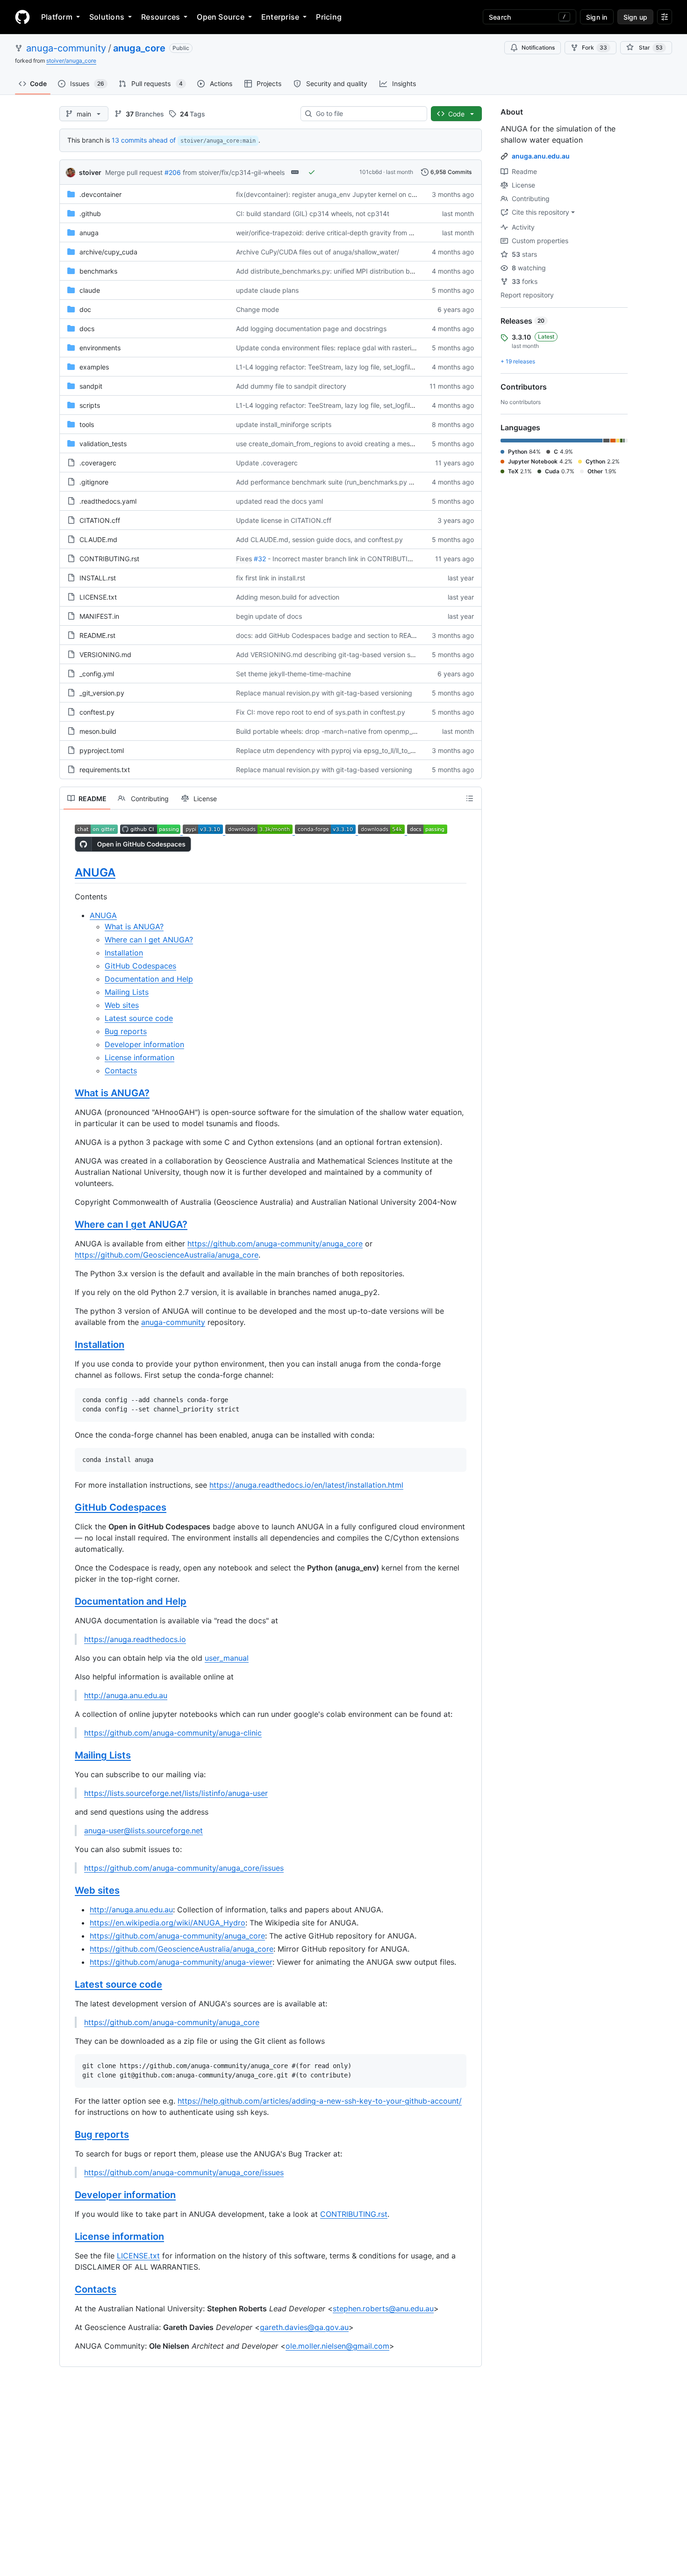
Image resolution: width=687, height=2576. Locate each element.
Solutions (107, 17)
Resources (161, 17)
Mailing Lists (127, 992)
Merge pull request (134, 172)
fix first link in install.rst (271, 578)
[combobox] (368, 114)
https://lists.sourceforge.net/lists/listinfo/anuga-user (176, 1793)
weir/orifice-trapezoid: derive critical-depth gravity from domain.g (337, 233)
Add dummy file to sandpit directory (291, 386)
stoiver (90, 172)
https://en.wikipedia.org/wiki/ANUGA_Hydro (168, 1923)
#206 (173, 172)
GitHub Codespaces (140, 966)
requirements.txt (105, 770)
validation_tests (103, 444)
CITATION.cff (100, 520)
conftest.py (97, 712)
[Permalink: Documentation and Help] (68, 1602)
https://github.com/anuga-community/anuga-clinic (173, 1733)
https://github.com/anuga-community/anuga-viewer (181, 1962)
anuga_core (139, 48)
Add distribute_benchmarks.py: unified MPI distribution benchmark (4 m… (349, 271)
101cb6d (371, 172)
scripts (90, 405)
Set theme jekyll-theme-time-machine (293, 674)
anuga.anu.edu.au (541, 156)
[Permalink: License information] (68, 2236)
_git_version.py (102, 693)
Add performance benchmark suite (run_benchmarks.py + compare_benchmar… (358, 482)
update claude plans (267, 290)
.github (90, 213)
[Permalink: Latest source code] (68, 1985)
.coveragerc (98, 463)
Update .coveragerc (267, 463)
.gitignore (94, 482)
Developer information (144, 1044)
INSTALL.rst (98, 578)
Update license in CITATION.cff (284, 520)
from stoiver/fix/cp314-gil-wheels (234, 172)
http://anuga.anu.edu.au (126, 1695)
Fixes (244, 559)
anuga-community (66, 48)
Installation (124, 953)
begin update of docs (269, 616)
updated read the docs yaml (279, 501)
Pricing (329, 17)
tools (87, 424)
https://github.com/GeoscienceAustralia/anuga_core (167, 1255)
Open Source (221, 17)
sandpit (91, 386)
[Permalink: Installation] (68, 1345)
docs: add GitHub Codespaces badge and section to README (331, 635)
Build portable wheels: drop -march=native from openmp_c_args (334, 731)
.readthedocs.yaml (108, 501)
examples (94, 367)
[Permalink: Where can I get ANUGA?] (68, 1225)
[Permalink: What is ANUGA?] (68, 1093)
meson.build (98, 731)
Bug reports (126, 1031)
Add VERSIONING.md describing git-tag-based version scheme (333, 655)
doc (85, 309)
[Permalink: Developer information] (68, 2195)
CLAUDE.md (98, 539)
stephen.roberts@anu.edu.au (383, 2308)
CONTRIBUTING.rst (109, 559)
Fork (594, 47)
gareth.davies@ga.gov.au (304, 2327)
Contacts (121, 1071)
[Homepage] (22, 17)
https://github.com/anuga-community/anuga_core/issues (184, 1868)
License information (140, 1057)
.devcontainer (100, 194)
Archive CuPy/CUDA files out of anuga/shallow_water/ (318, 252)
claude (90, 290)
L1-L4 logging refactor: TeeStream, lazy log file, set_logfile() (327, 367)
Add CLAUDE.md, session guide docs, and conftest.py (319, 539)
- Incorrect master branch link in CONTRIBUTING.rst (347, 559)
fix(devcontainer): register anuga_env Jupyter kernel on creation (334, 194)
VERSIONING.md (105, 655)
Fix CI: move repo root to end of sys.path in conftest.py (321, 712)
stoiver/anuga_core (71, 61)
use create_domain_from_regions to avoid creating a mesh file (330, 444)
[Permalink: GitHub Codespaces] (68, 1508)
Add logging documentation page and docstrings (311, 329)
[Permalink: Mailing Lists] (68, 1756)
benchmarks (98, 271)
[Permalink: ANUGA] (68, 872)
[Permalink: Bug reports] (68, 2135)
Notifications (538, 47)
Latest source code (139, 1018)
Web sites (122, 1005)
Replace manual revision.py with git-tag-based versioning (324, 693)
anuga (89, 233)
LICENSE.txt (98, 597)
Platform (57, 17)
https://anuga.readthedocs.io (135, 1639)
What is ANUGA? (134, 926)
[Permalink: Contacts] (68, 2289)
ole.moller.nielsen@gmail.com (337, 2346)
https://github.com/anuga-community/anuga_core (275, 1244)
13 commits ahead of (144, 140)
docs (87, 329)
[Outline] (470, 798)
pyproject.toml (102, 750)
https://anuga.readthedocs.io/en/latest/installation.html (306, 1485)
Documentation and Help (149, 979)
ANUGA (95, 872)
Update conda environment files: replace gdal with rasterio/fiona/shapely (347, 348)
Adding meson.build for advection (288, 597)
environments (100, 348)
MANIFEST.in (99, 616)
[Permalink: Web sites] (68, 1891)
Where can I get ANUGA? (149, 940)
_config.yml (97, 674)
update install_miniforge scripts (284, 424)
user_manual (227, 1658)
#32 (260, 559)
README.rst (97, 635)
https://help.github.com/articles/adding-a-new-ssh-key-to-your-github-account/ (320, 2101)
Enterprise (280, 17)
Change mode (258, 309)
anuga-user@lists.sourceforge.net (143, 1831)
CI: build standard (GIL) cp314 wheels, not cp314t (313, 213)
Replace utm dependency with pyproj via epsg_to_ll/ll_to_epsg (331, 750)
